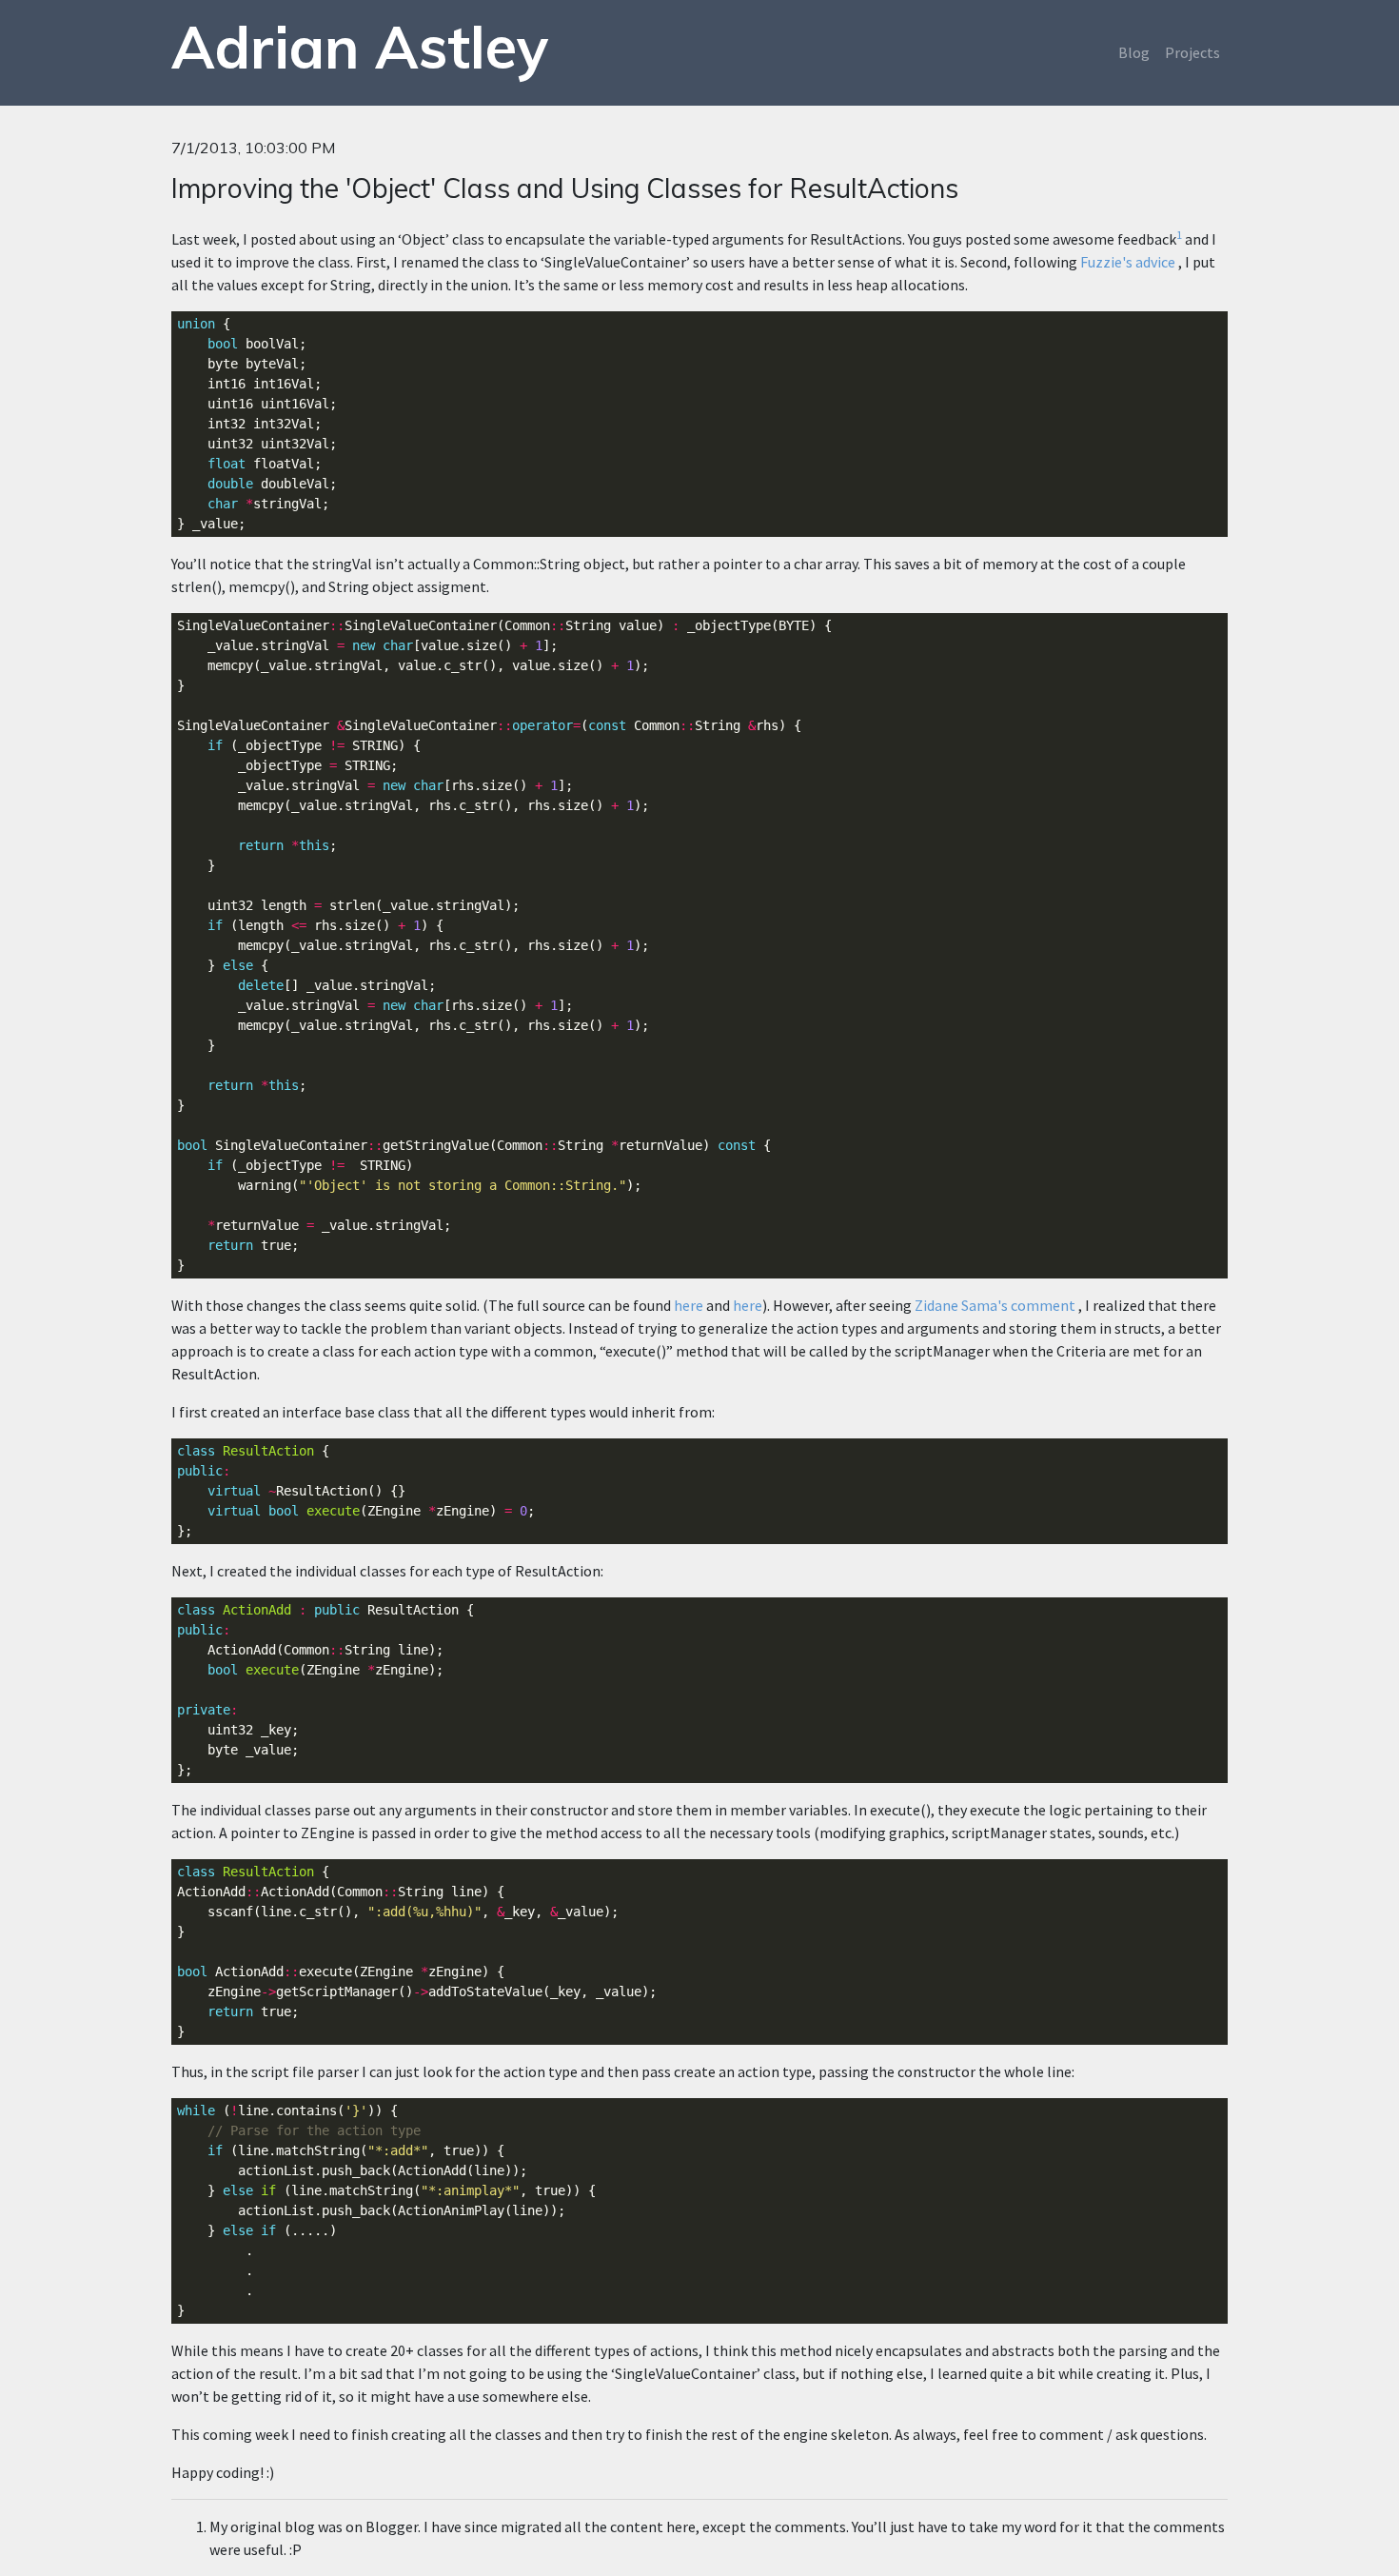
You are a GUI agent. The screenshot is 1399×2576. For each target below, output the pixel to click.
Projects (1192, 52)
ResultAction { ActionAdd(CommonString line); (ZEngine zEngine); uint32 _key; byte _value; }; (325, 1690)
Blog (1134, 52)
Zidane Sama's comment (995, 1305)
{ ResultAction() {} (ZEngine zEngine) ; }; (356, 1491)
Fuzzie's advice (1128, 262)
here (689, 1305)
